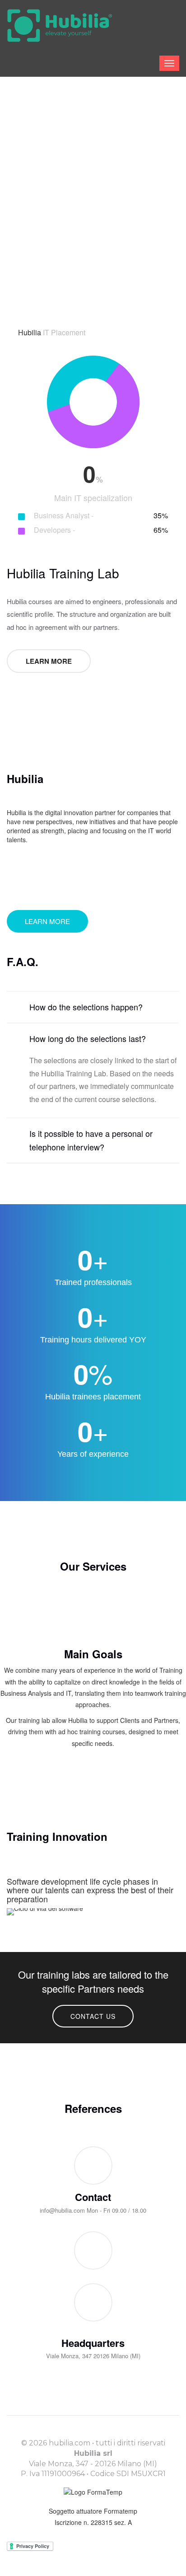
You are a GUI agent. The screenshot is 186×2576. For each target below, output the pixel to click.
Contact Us (93, 2016)
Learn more (49, 661)
